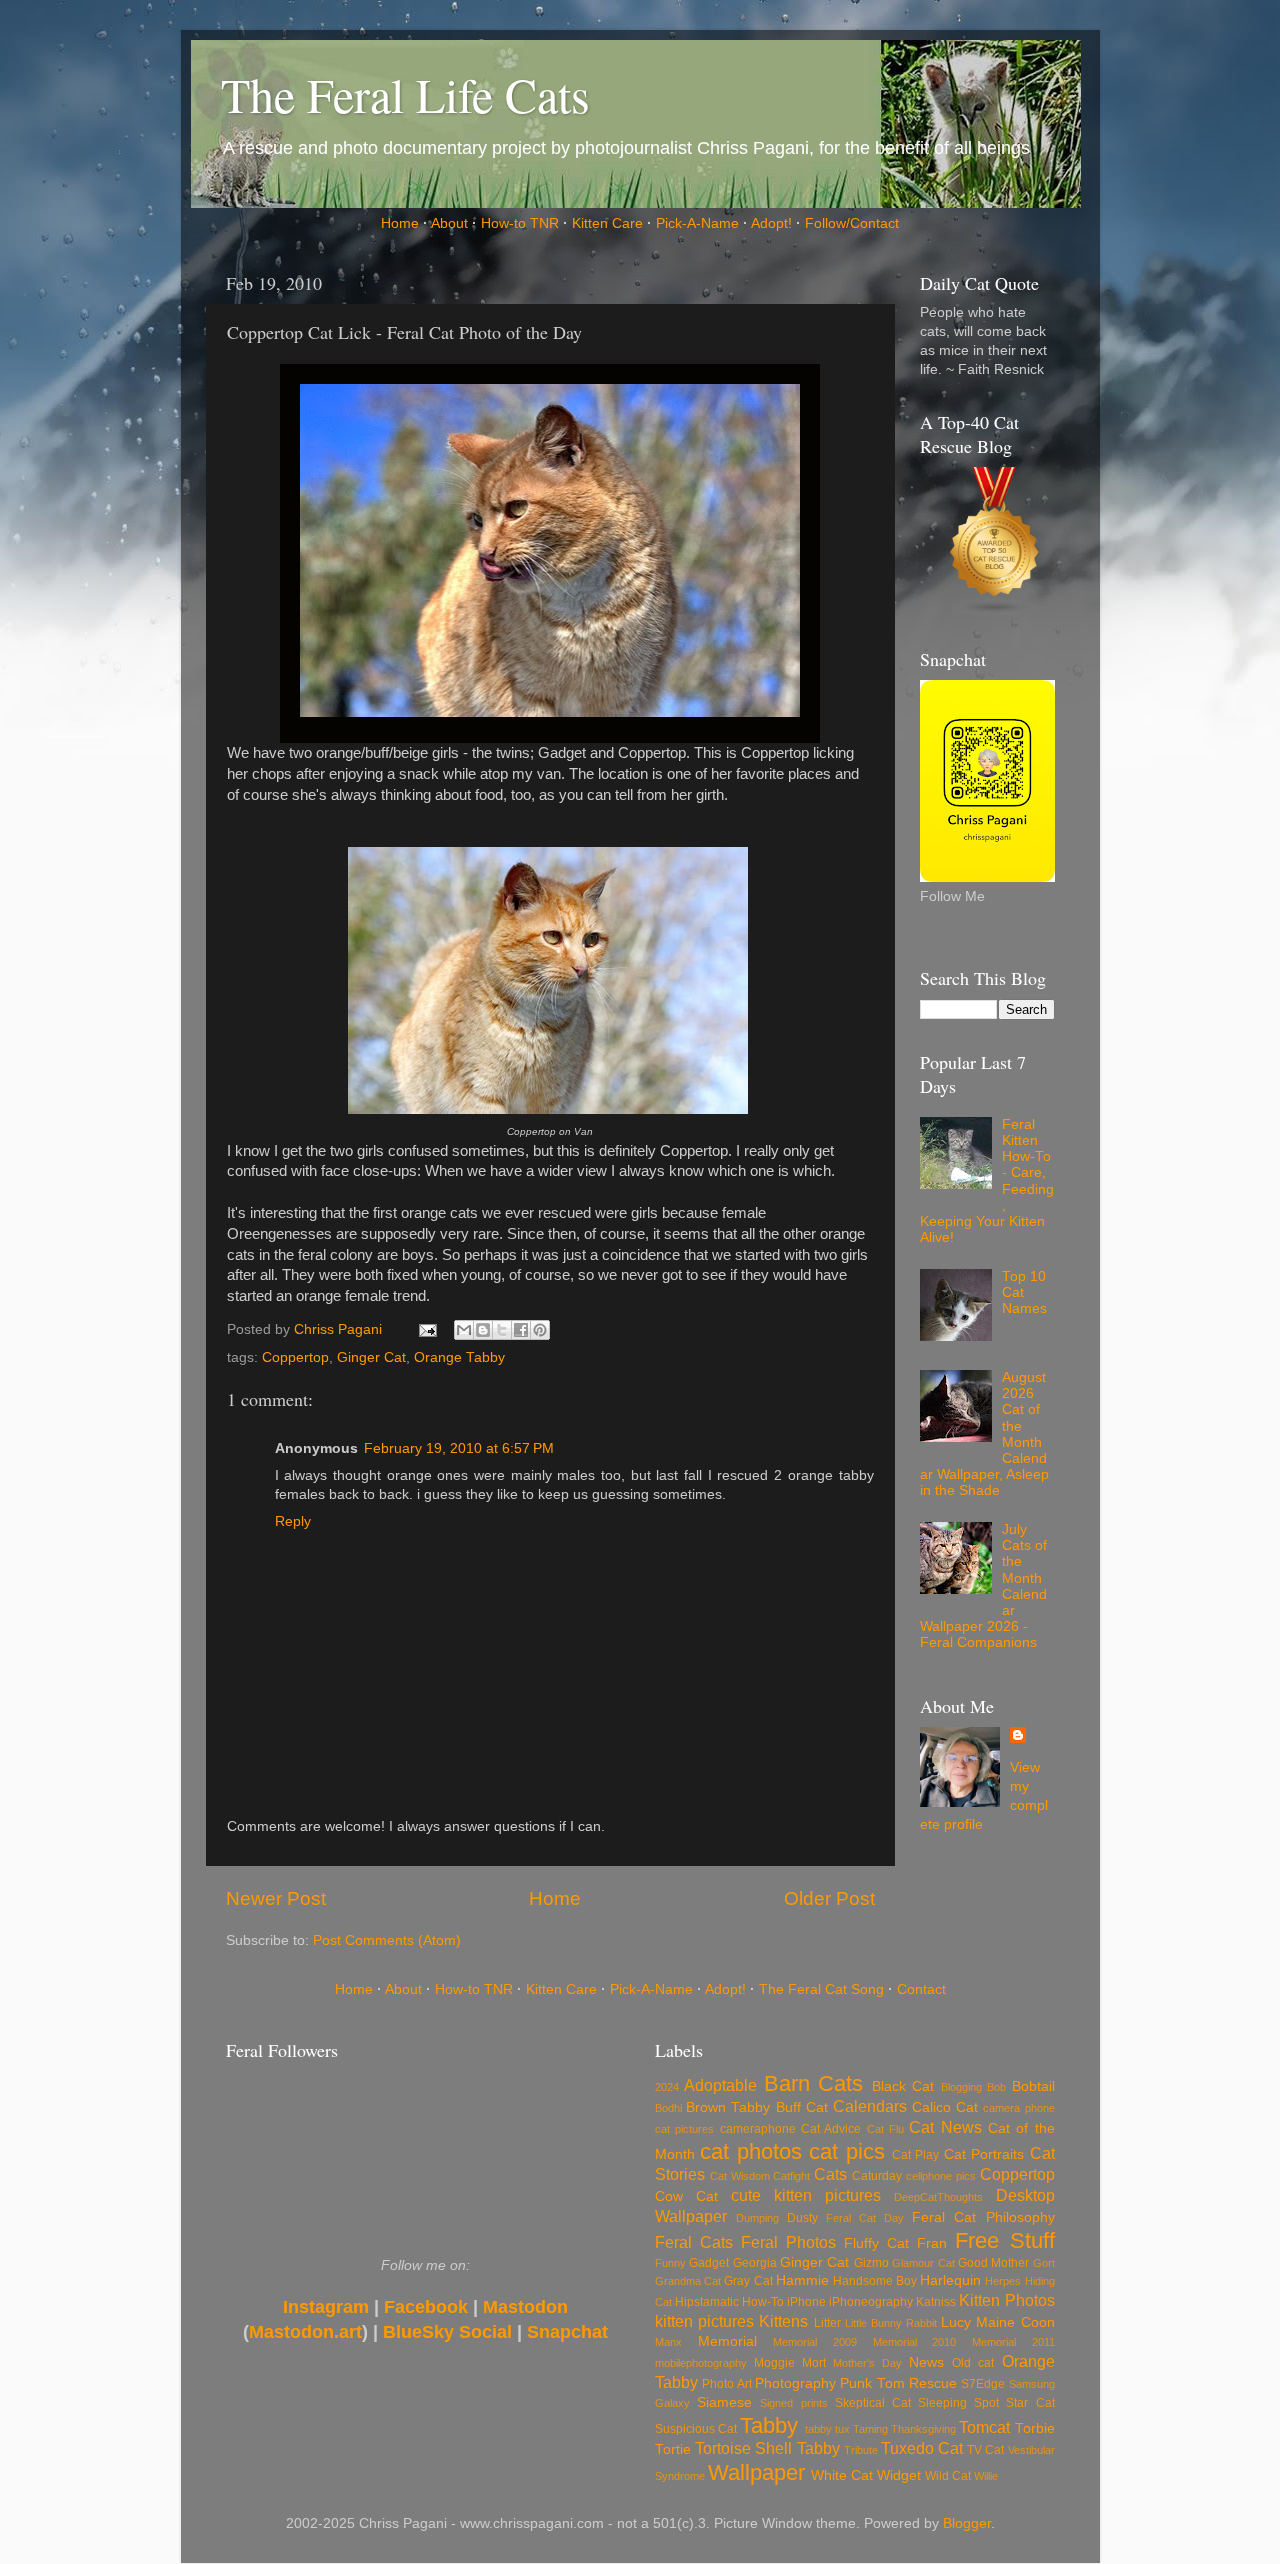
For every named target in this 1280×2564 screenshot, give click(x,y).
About (449, 223)
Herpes (1003, 2281)
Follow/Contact (852, 223)
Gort (1044, 2263)
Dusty (802, 2218)
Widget (899, 2475)
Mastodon (525, 2307)
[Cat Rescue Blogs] (995, 537)
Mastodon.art (305, 2332)
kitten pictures (704, 2321)
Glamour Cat (923, 2263)
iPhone (806, 2302)
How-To (763, 2302)
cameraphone (758, 2129)
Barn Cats (813, 2083)
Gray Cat (748, 2281)
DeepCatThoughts (938, 2197)
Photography (795, 2383)
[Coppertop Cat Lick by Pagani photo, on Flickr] (550, 712)
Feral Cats (694, 2242)
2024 (667, 2087)
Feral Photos (788, 2242)
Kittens (783, 2321)
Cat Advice (831, 2129)
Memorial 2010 (915, 2342)
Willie (986, 2476)
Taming (870, 2429)
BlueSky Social (447, 2332)
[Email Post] (427, 1329)
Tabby (769, 2425)
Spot (986, 2403)
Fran (932, 2243)
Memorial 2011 (1013, 2342)
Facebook (426, 2307)
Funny (670, 2263)
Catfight (791, 2176)
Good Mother (993, 2263)
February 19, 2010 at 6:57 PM (459, 1448)
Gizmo (871, 2263)
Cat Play (915, 2155)
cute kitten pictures (806, 2195)
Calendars (870, 2106)
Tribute (861, 2450)
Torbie (1035, 2428)
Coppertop (295, 1357)
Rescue (933, 2383)
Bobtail (1033, 2086)
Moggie (774, 2363)
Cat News (945, 2127)
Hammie (802, 2280)
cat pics (846, 2151)
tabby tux (827, 2429)
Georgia (755, 2263)
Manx (668, 2342)
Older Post (829, 1898)
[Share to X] (502, 1330)
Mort (814, 2363)
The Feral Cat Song (821, 1989)
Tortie (673, 2449)
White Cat (842, 2475)
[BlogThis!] (483, 1330)
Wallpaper (756, 2472)
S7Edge (983, 2384)
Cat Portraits (984, 2154)
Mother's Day (867, 2363)
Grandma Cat (688, 2281)
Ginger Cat (371, 1357)
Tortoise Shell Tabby (767, 2448)
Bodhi (668, 2108)
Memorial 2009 (815, 2342)
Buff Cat (802, 2107)
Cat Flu (885, 2129)
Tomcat (984, 2427)
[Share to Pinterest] (540, 1330)
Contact (921, 1989)
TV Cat (985, 2450)
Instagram (326, 2307)
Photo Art (726, 2384)
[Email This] (464, 1330)
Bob (996, 2087)
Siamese (724, 2402)
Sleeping (942, 2403)
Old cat (973, 2363)
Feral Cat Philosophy (983, 2217)
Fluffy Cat (876, 2243)
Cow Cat (686, 2196)
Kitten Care (607, 223)
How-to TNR (520, 223)
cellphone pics (941, 2176)
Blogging (961, 2087)
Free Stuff (1004, 2240)
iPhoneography (871, 2302)
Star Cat (1030, 2403)
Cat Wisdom (740, 2176)
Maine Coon (1015, 2322)
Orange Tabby (459, 1357)
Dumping (757, 2218)
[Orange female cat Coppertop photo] (548, 1109)
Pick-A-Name (697, 223)
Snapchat (567, 2332)
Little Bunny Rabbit (891, 2323)
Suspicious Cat (696, 2429)
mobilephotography (701, 2363)
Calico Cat (945, 2107)
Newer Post (276, 1898)
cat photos (750, 2151)
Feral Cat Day (865, 2218)
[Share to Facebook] (521, 1330)
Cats (830, 2174)
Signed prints (793, 2403)
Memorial (727, 2341)
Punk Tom (872, 2383)
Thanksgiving (923, 2429)
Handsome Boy (875, 2281)
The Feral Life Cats (405, 94)
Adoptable (720, 2085)
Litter (827, 2323)
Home (400, 223)
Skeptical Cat (873, 2403)
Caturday (877, 2176)
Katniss (936, 2302)
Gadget (709, 2263)
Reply (293, 1521)
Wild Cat (948, 2476)
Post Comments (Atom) (387, 1940)
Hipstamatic (707, 2302)
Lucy (956, 2322)
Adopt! (771, 223)
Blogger (967, 2523)
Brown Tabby (728, 2107)
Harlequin (950, 2280)
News (926, 2362)
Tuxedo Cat (922, 2448)
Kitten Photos (1006, 2300)
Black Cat (903, 2086)
